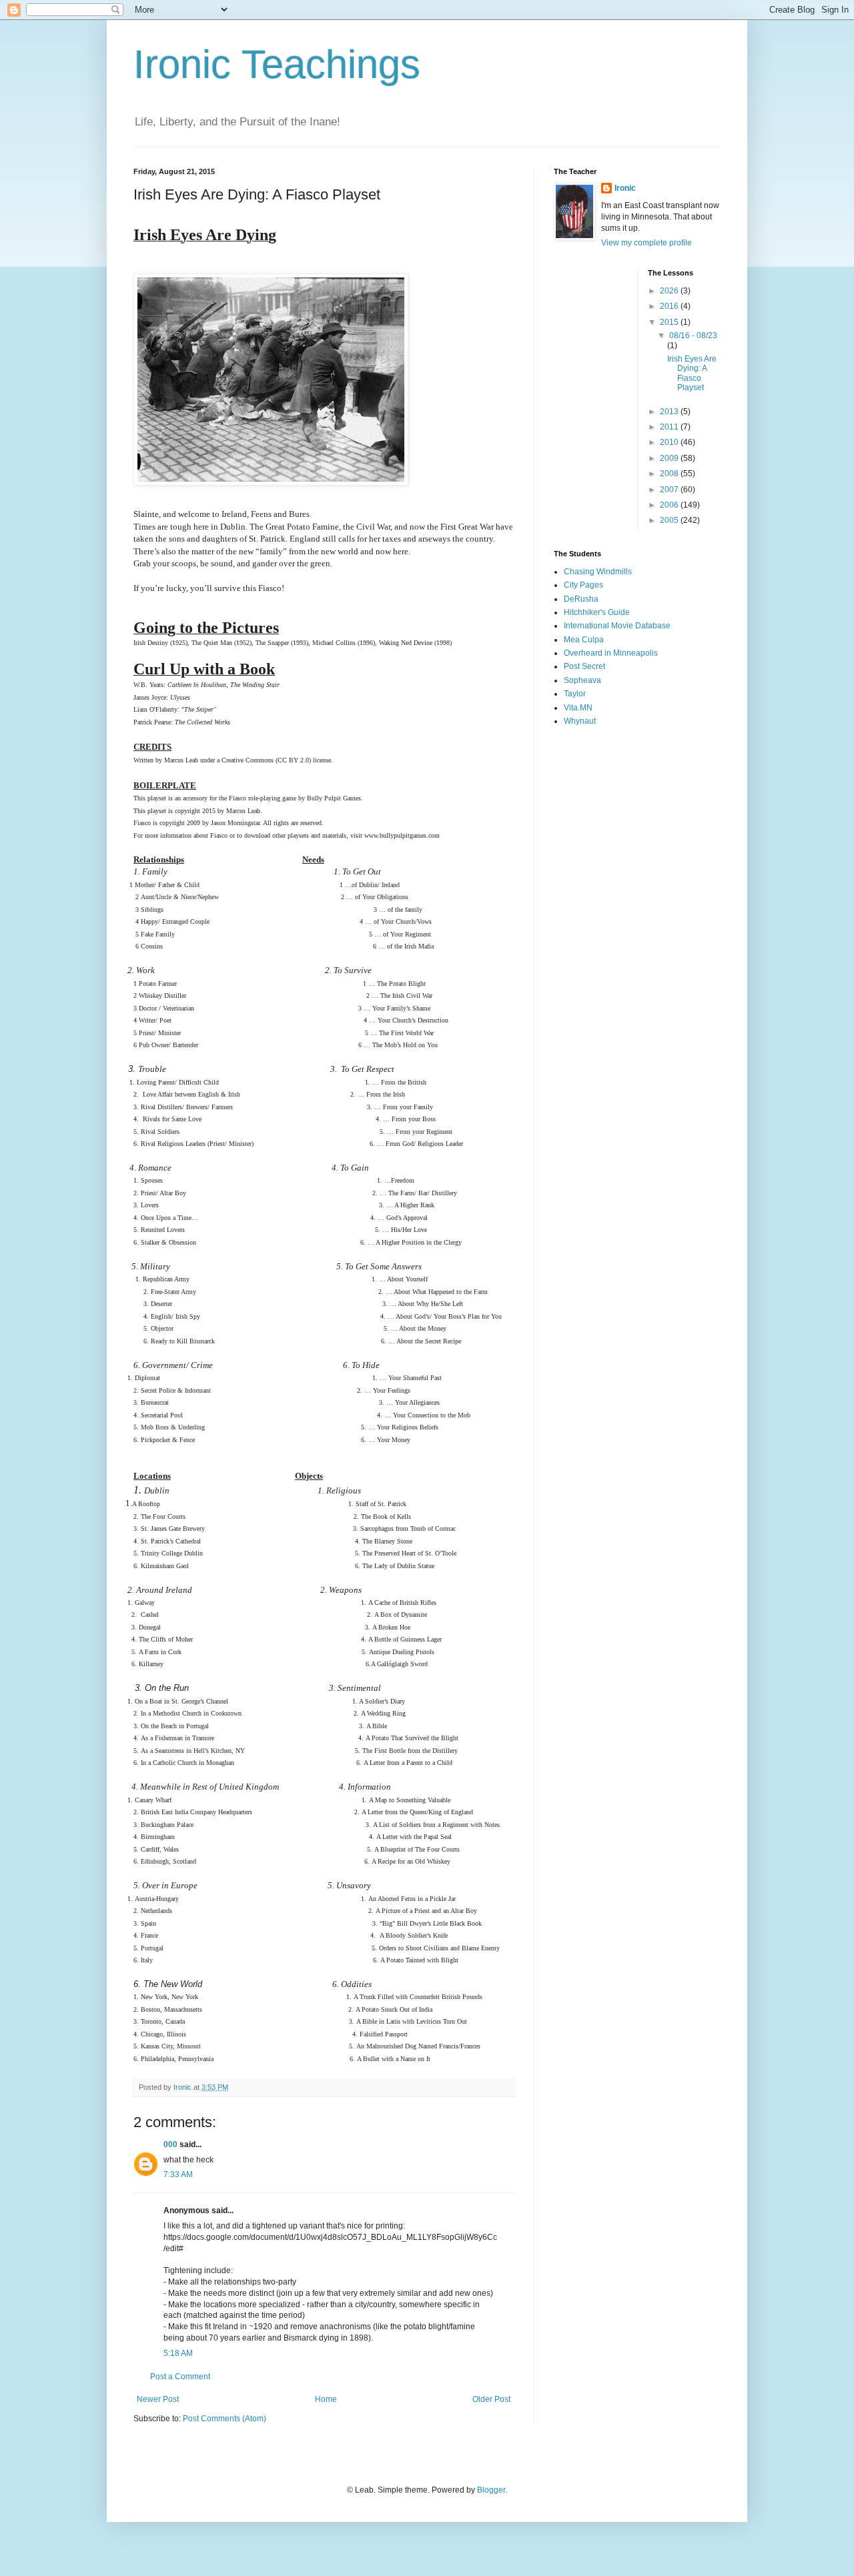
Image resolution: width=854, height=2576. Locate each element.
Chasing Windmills (598, 572)
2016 (670, 306)
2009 (670, 458)
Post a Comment (180, 2377)
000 (170, 2144)
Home (326, 2399)
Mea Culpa (584, 640)
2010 (670, 442)
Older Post (491, 2399)
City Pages (583, 585)
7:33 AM (178, 2174)
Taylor (575, 694)
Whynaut (580, 721)
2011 (670, 427)
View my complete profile (647, 243)
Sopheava (582, 680)
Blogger (491, 2490)
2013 (670, 412)
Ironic (625, 188)
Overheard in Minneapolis (611, 653)
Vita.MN (578, 708)
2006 (670, 505)
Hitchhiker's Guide (597, 612)
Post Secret (584, 666)
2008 (670, 474)
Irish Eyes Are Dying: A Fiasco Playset (692, 373)
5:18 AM (178, 2353)
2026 (670, 291)
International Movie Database (617, 626)
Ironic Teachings (277, 64)
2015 (670, 322)
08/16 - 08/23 (693, 336)
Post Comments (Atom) (225, 2419)
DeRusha (581, 599)
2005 (670, 520)
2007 (670, 490)
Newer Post (158, 2399)
